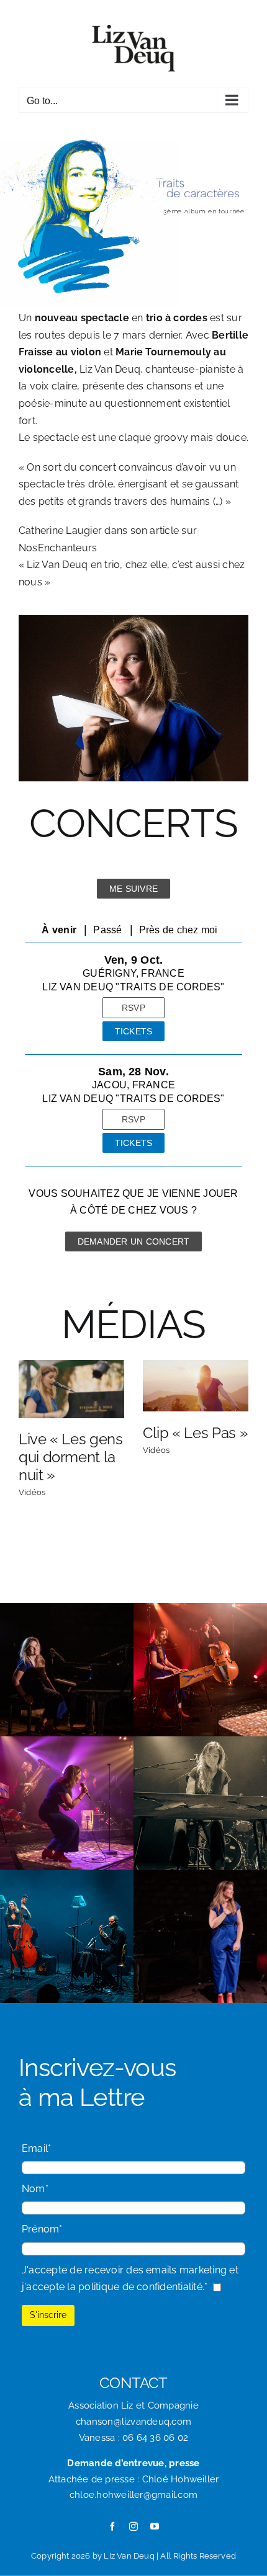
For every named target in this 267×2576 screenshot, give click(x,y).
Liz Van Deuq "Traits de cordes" (133, 987)
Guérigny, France (133, 973)
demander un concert (134, 1241)
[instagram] (133, 2526)
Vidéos (32, 1492)
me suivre (133, 889)
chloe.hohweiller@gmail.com (133, 2495)
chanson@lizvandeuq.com (133, 2422)
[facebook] (112, 2526)
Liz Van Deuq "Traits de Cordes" (133, 1099)
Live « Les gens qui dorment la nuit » (71, 1457)
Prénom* (42, 2229)
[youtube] (155, 2526)
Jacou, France (133, 1085)
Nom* (35, 2189)
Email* (36, 2148)
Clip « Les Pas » (195, 1433)
